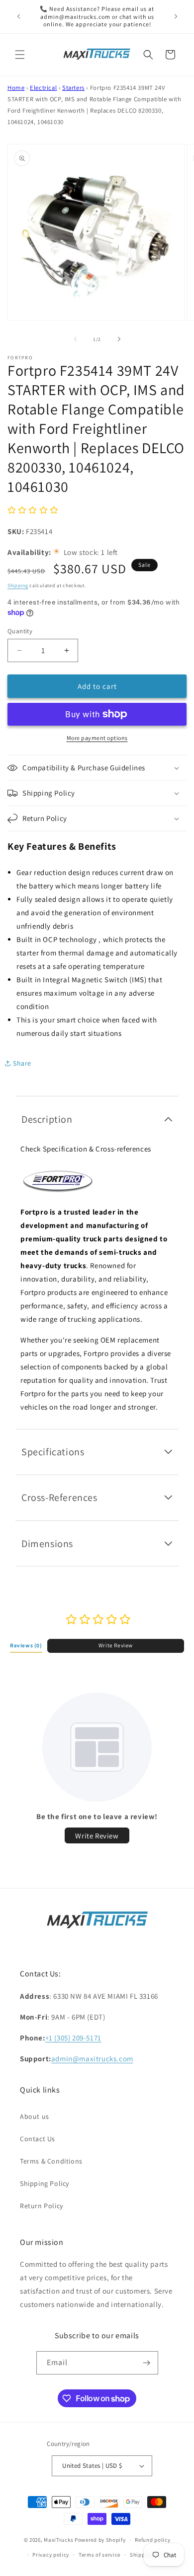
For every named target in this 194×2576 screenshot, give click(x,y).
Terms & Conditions (51, 2161)
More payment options (97, 738)
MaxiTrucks (58, 2540)
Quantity (20, 631)
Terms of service (99, 2555)
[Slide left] (75, 339)
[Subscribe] (147, 2363)
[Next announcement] (176, 16)
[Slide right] (119, 339)
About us (35, 2116)
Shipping (18, 585)
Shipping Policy (45, 2183)
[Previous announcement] (18, 16)
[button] (20, 55)
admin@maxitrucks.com (92, 2059)
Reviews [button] (26, 1645)
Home (16, 88)
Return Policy (42, 2206)
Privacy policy (51, 2555)
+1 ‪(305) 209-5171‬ (73, 2038)
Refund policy (152, 2540)
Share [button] (22, 1063)
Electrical (43, 88)
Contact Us (38, 2139)
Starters (73, 88)
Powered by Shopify (100, 2540)
